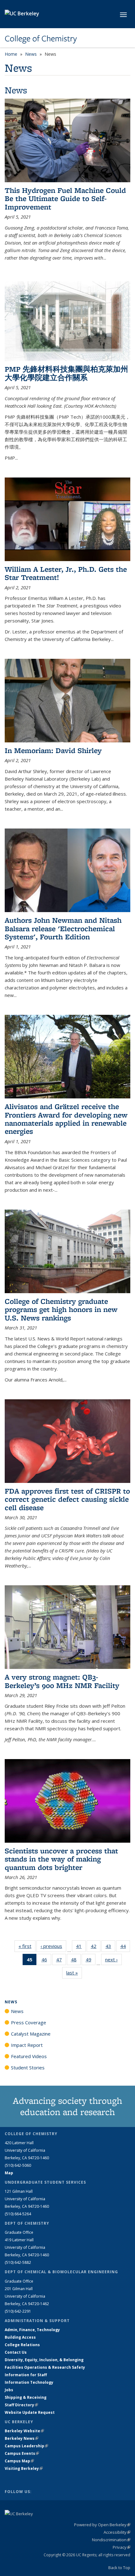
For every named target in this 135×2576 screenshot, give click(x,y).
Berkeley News (22, 2438)
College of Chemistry (41, 39)
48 (76, 1961)
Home (11, 54)
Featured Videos (29, 2056)
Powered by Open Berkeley (102, 2525)
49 (91, 1961)
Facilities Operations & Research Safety (45, 2367)
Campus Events (22, 2453)
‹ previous (53, 1946)
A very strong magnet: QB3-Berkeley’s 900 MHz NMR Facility (62, 1681)
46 (46, 1961)
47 (61, 1961)
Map (9, 2173)
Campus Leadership (26, 2446)
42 (96, 1947)
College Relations (22, 2345)
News (31, 54)
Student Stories (28, 2068)
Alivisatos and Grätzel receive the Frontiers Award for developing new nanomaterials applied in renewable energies (66, 1119)
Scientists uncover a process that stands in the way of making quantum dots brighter (61, 1859)
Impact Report (27, 2045)
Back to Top (119, 2568)
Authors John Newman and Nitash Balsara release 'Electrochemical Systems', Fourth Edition (63, 928)
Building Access (20, 2337)
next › (113, 1959)
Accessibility (117, 2532)
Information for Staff (26, 2375)
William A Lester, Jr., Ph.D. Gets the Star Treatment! (66, 573)
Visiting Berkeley (24, 2468)
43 (110, 1947)
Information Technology (29, 2382)
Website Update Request (30, 2412)
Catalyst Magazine (31, 2034)
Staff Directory (21, 2405)
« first (27, 1946)
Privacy (121, 2547)
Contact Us (16, 2352)
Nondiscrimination (111, 2540)
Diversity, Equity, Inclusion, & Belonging (44, 2360)
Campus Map (19, 2461)
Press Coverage (29, 2022)
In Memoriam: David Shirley (53, 750)
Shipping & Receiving (26, 2397)
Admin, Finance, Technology (32, 2330)
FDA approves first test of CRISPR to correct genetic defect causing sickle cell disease (67, 1499)
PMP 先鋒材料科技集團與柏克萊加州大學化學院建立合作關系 (66, 373)
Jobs (9, 2390)
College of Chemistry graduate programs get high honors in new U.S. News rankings (61, 1309)
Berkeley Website (24, 2431)
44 (125, 1947)
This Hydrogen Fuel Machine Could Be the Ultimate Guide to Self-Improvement (65, 199)
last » (74, 1973)
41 (81, 1947)
